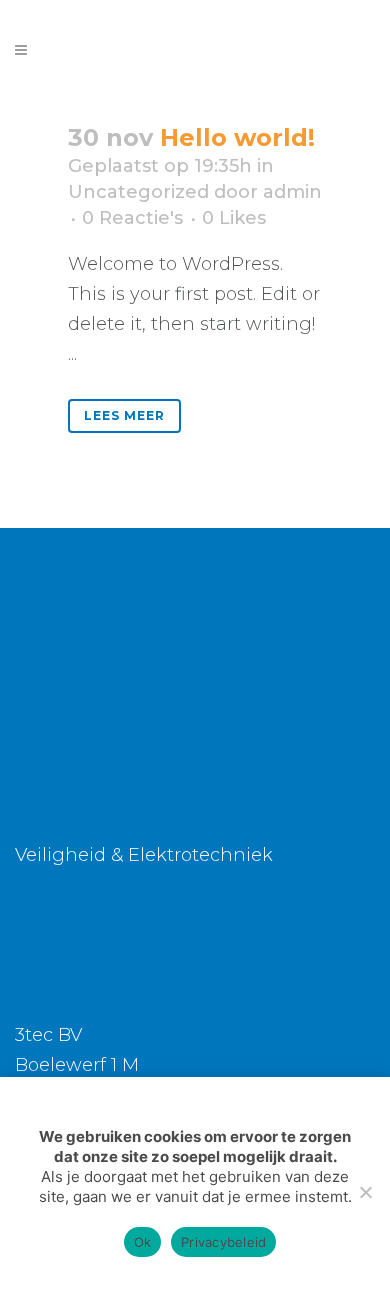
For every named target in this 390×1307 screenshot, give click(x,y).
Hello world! (237, 137)
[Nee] (365, 1192)
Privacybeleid (223, 1242)
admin (292, 192)
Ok (143, 1242)
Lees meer (124, 415)
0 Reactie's (132, 218)
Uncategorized (138, 192)
